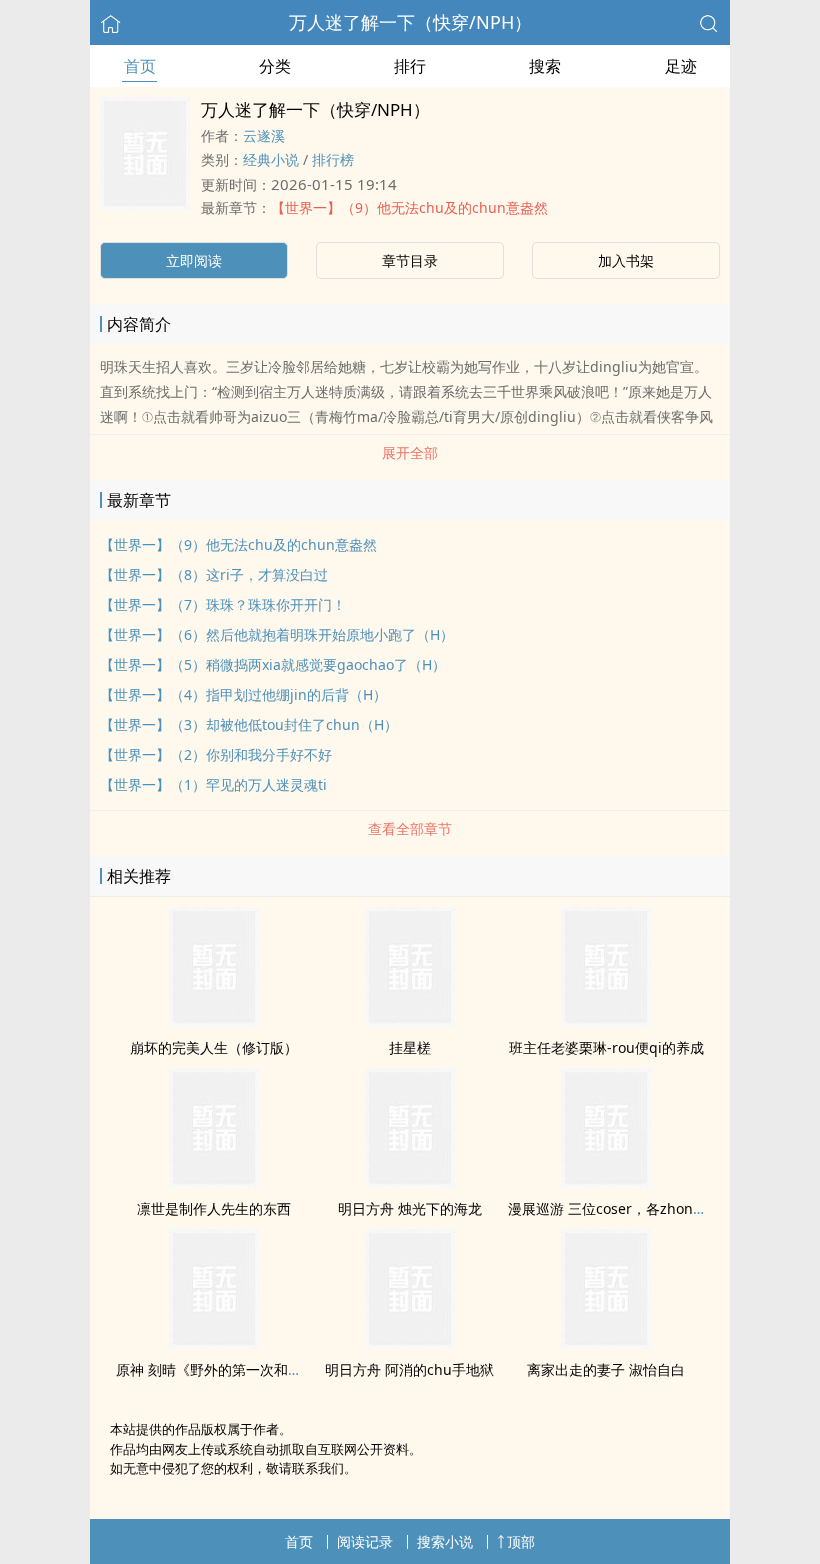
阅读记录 (365, 1541)
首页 (140, 66)
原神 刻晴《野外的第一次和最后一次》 (237, 1369)
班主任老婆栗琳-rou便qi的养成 (606, 1047)
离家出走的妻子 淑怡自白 (606, 1369)
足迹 (681, 66)
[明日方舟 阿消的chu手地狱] (410, 1343)
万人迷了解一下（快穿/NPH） (410, 22)
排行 (410, 66)
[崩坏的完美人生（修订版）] (214, 1021)
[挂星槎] (410, 1021)
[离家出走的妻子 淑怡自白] (606, 1343)
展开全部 (410, 452)
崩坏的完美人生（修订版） (214, 1047)
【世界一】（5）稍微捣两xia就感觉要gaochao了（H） (273, 664)
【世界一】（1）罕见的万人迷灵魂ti (213, 784)
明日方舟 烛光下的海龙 (410, 1208)
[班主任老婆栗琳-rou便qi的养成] (606, 1021)
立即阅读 (194, 260)
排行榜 (333, 159)
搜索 (545, 66)
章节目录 (410, 260)
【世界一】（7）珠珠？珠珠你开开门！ (223, 604)
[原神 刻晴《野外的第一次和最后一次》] (214, 1343)
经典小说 (271, 159)
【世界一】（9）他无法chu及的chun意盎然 (409, 207)
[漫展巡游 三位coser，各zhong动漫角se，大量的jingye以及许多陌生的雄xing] (606, 1182)
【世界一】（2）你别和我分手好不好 (216, 754)
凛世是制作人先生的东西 (214, 1208)
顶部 (521, 1541)
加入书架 (626, 260)
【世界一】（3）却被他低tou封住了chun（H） (249, 724)
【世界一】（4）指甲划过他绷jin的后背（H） (243, 694)
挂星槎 (410, 1047)
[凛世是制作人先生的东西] (214, 1182)
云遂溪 (264, 135)
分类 (275, 66)
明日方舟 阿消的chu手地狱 (409, 1369)
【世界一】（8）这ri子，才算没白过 (214, 574)
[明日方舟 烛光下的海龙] (410, 1182)
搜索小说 (445, 1541)
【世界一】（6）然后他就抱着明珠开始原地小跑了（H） (277, 634)
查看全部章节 (410, 828)
